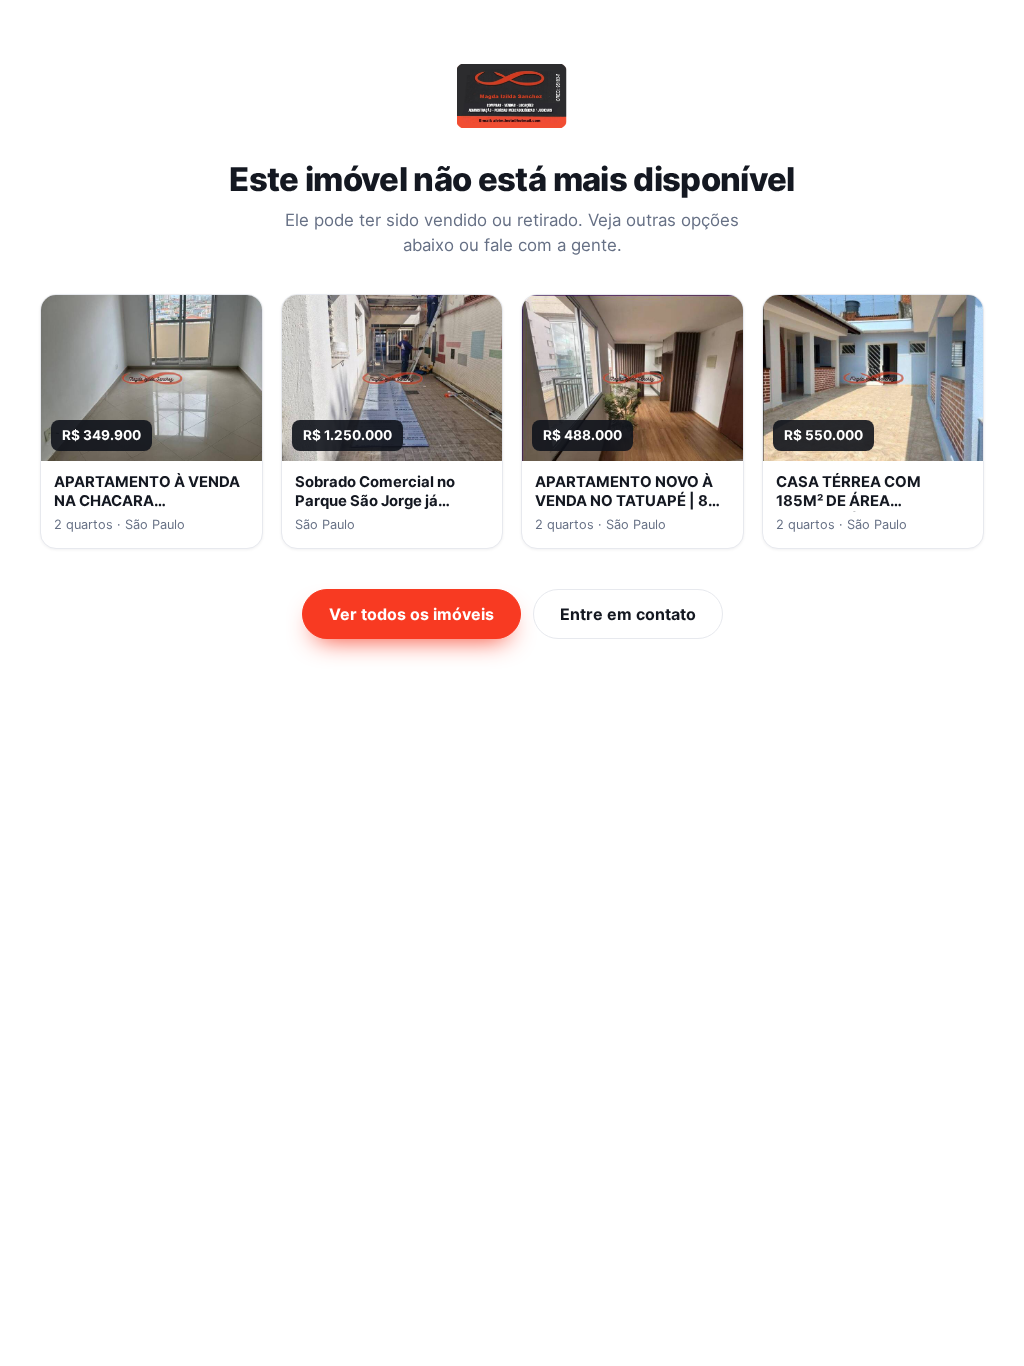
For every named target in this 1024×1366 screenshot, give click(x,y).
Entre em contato (628, 614)
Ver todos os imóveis (411, 614)
